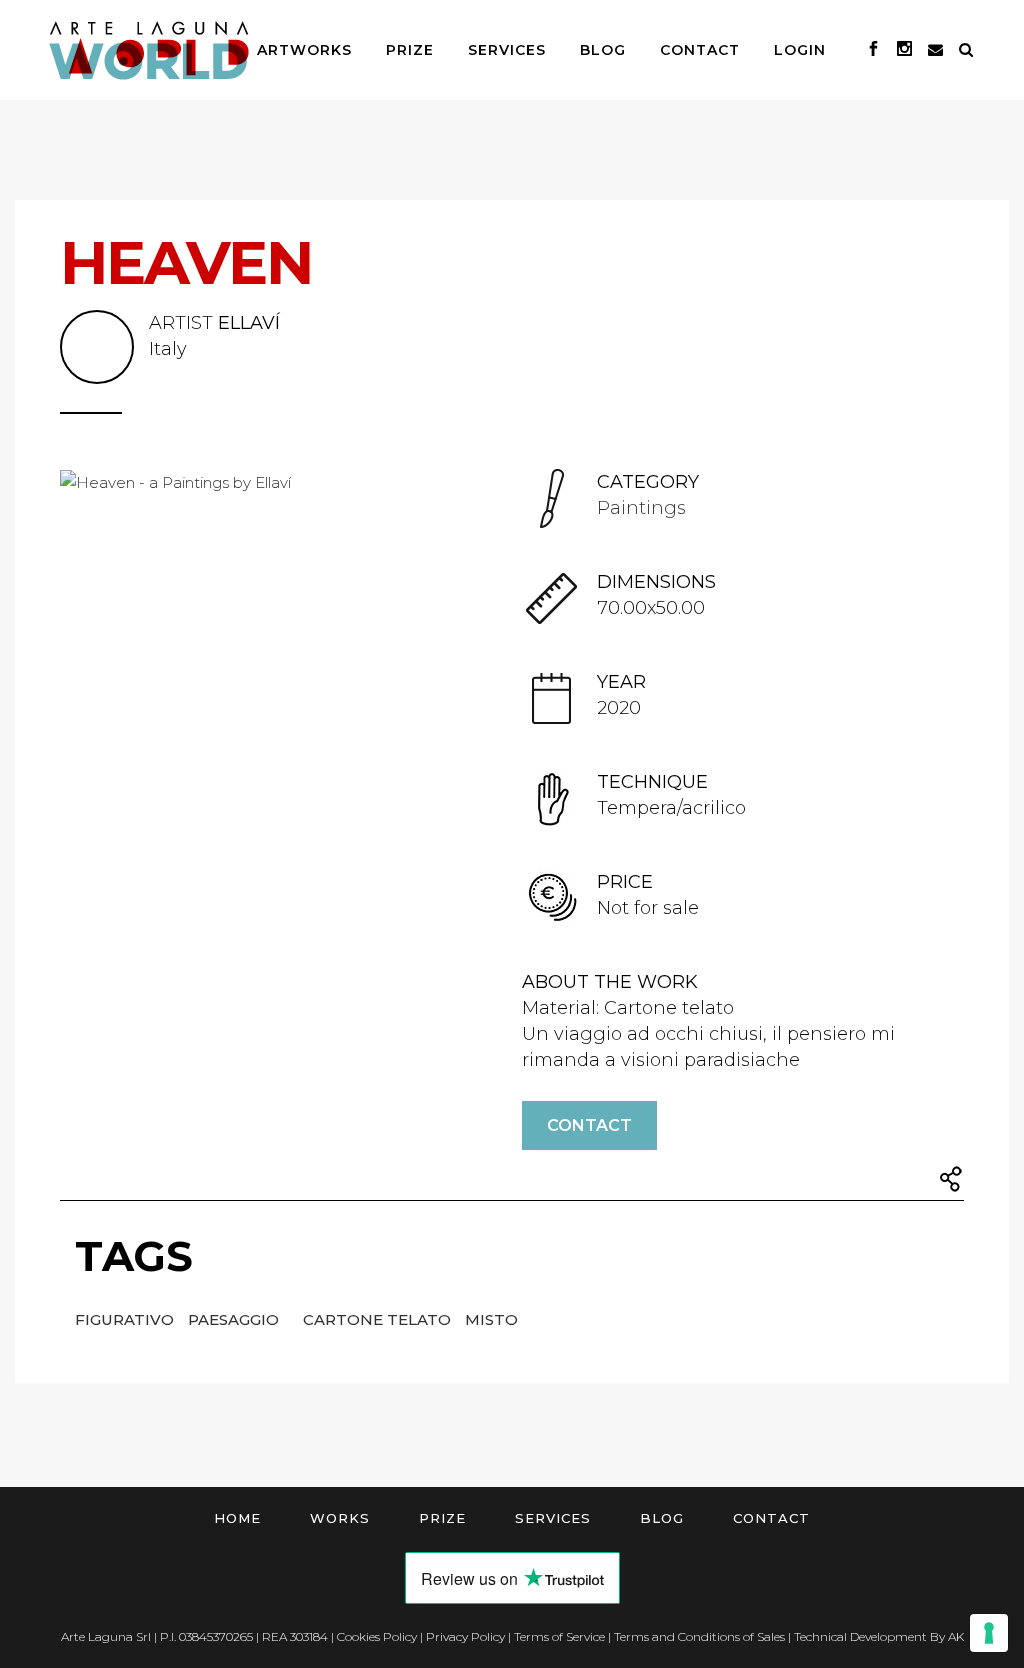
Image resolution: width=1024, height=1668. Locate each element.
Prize (442, 1518)
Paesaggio (235, 1319)
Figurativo (126, 1319)
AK (956, 1636)
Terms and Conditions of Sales (699, 1636)
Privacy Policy (465, 1636)
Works (340, 1518)
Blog (662, 1518)
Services (553, 1518)
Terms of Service (559, 1636)
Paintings (641, 508)
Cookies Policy (377, 1636)
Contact (589, 1125)
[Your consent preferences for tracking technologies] (989, 1633)
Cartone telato (379, 1319)
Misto (491, 1319)
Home (237, 1518)
